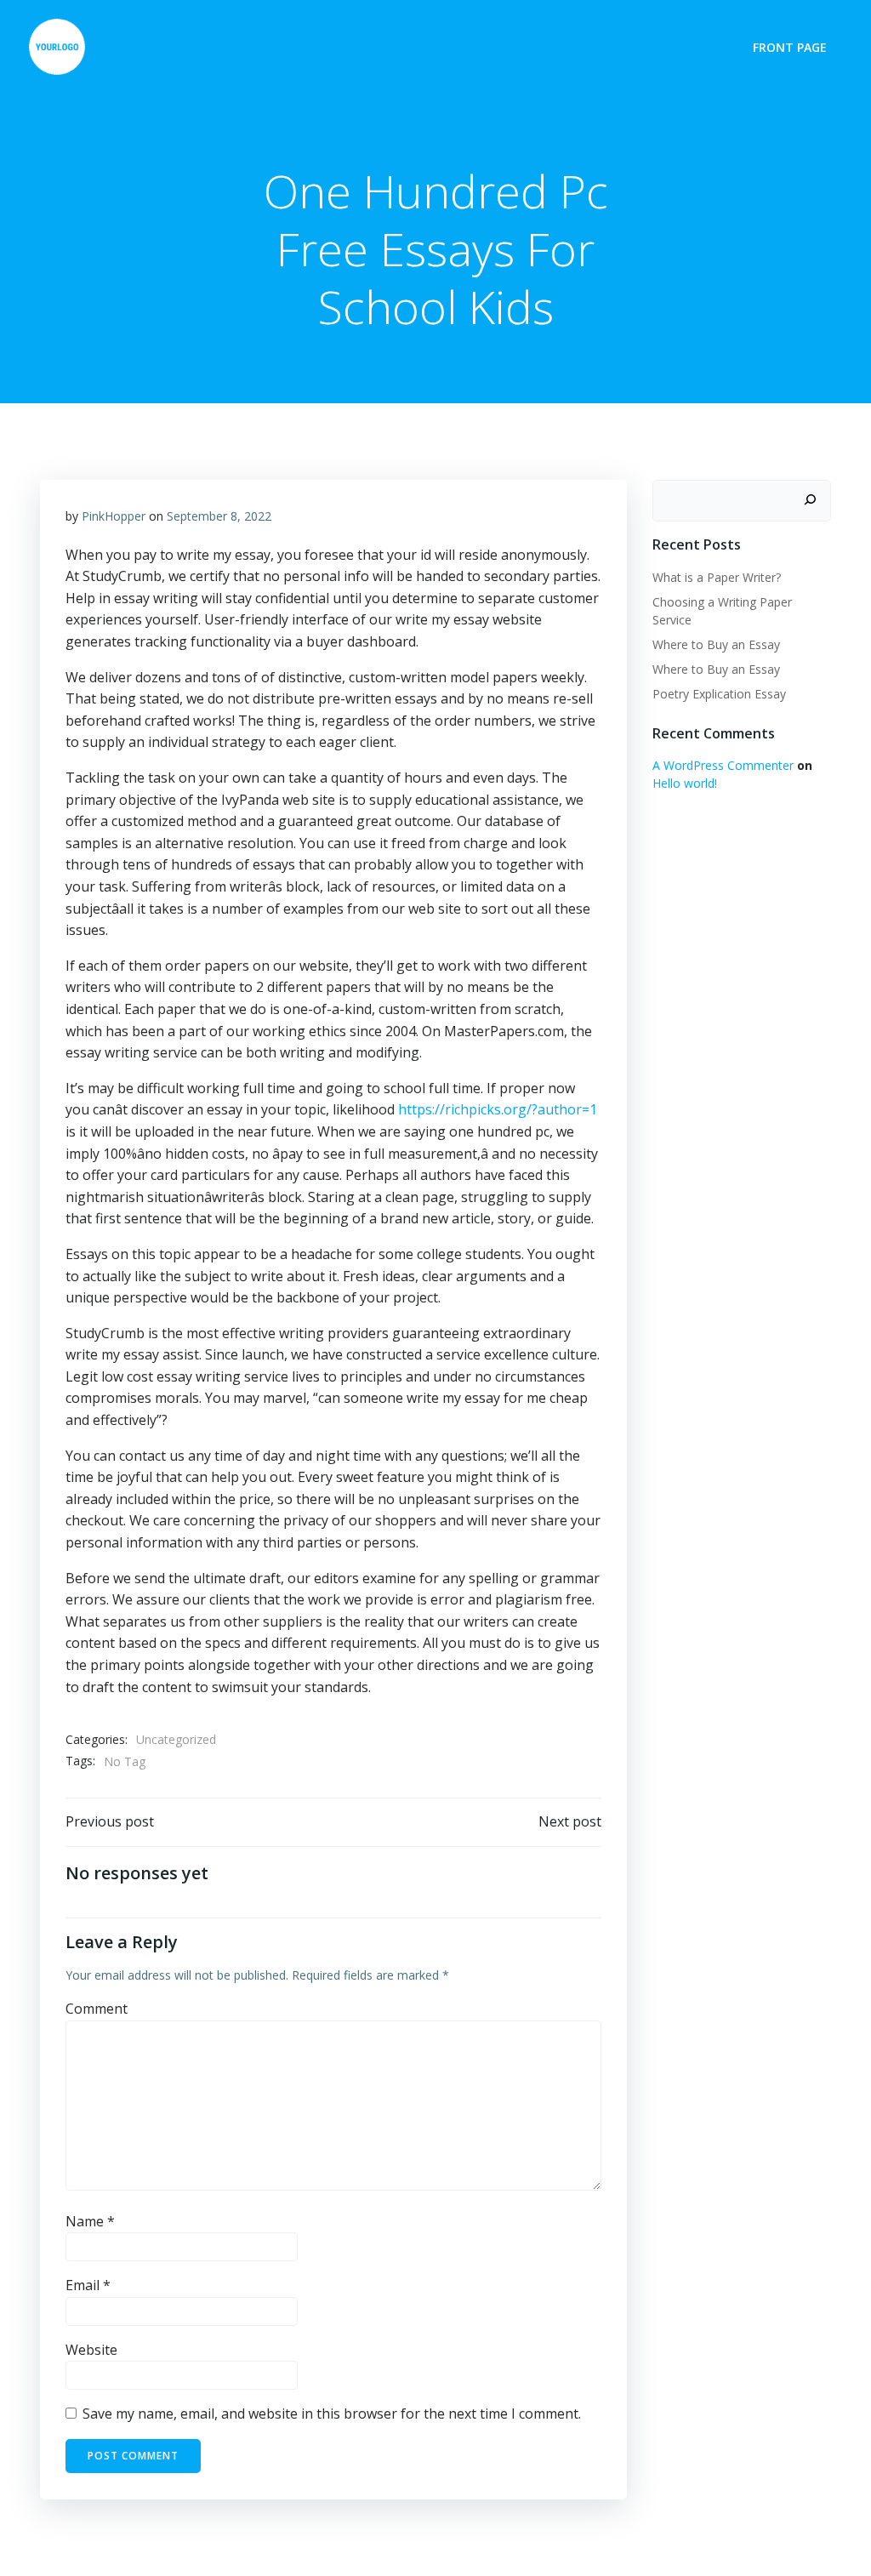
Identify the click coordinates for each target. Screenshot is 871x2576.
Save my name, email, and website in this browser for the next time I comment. (332, 2414)
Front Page (790, 47)
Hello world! (685, 783)
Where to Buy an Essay (716, 644)
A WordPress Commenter (723, 765)
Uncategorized (176, 1739)
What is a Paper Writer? (717, 577)
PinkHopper (114, 516)
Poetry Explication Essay (719, 694)
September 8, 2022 (219, 516)
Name (90, 2221)
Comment (97, 2009)
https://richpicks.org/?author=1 (498, 1109)
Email (88, 2285)
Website (91, 2350)
